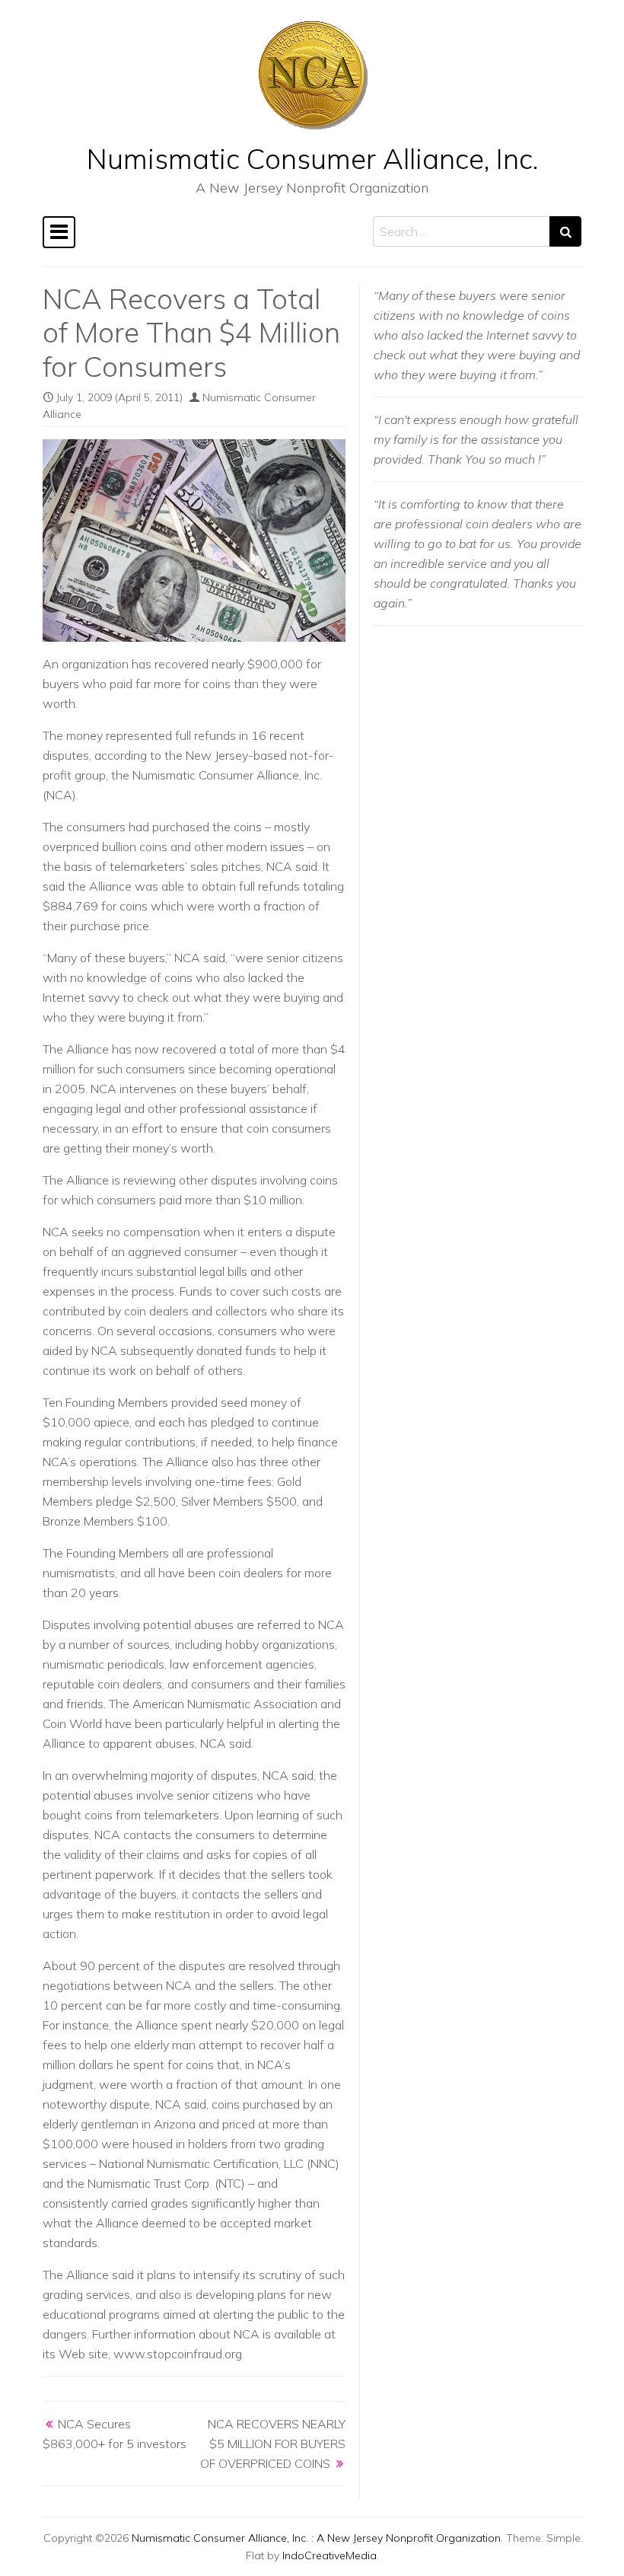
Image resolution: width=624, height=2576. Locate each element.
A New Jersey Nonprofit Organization (409, 2538)
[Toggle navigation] (59, 232)
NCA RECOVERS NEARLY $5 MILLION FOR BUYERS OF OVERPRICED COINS (273, 2444)
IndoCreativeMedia (330, 2555)
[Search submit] (565, 231)
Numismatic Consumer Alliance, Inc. (312, 158)
